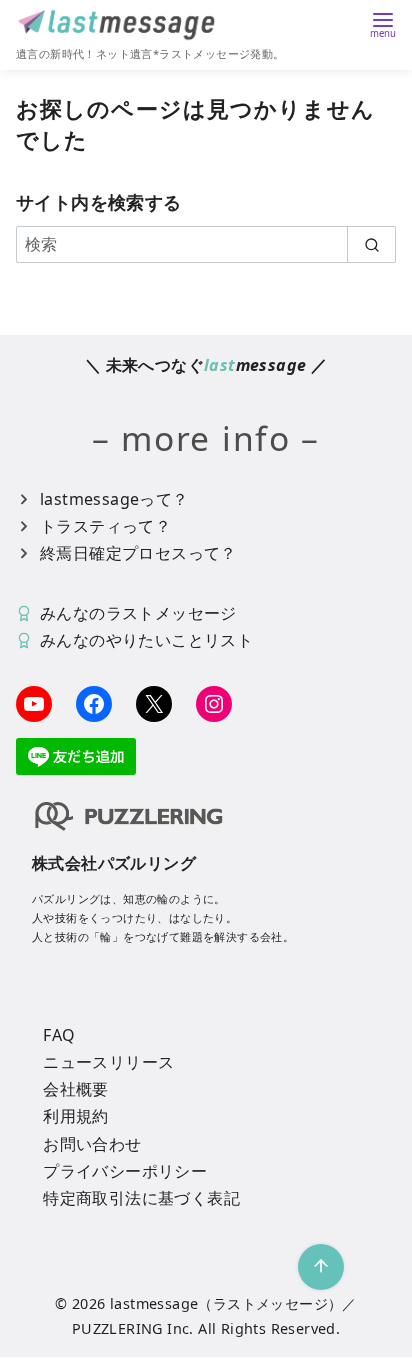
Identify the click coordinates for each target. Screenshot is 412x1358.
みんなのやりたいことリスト (146, 640)
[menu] (383, 23)
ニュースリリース (108, 1062)
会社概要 (76, 1089)
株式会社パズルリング (114, 863)
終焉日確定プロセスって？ (138, 553)
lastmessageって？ (114, 499)
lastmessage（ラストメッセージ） (226, 1303)
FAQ (59, 1035)
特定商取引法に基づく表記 (141, 1198)
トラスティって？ (105, 526)
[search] (371, 244)
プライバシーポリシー (125, 1171)
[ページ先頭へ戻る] (321, 1267)
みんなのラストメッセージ (138, 613)
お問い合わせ (92, 1144)
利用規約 (76, 1116)
